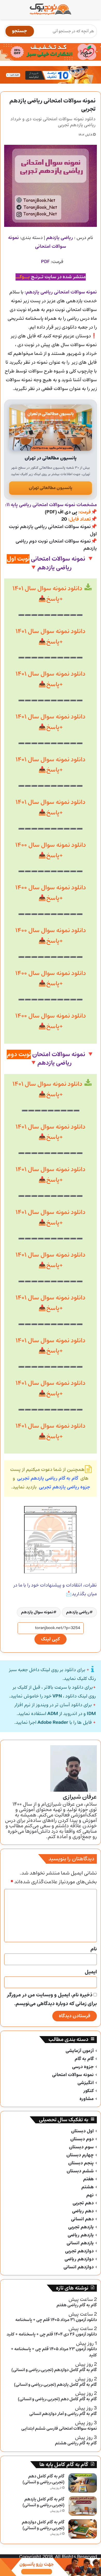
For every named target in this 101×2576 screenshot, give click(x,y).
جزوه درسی (83, 2067)
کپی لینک (51, 1639)
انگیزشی (86, 2083)
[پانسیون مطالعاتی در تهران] (51, 428)
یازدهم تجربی (81, 2227)
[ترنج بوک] (51, 10)
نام (94, 1949)
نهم (90, 2195)
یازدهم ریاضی (81, 2235)
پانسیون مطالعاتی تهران (51, 488)
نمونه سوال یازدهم (37, 1612)
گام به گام (84, 2059)
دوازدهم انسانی (79, 2267)
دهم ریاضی (83, 2211)
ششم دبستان (80, 2171)
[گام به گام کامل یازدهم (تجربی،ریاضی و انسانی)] (83, 2506)
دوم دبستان (82, 2139)
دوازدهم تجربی (79, 2251)
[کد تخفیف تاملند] (51, 75)
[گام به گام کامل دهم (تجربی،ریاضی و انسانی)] (83, 2483)
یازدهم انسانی (80, 2243)
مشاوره (87, 2099)
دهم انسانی (82, 2219)
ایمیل (91, 1972)
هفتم (88, 2179)
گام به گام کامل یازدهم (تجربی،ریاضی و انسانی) (44, 2502)
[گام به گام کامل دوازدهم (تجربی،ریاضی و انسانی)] (83, 2529)
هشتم (88, 2187)
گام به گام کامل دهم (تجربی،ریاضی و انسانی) (44, 2479)
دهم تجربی (83, 2203)
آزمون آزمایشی (80, 2051)
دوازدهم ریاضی (79, 2259)
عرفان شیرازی (80, 1797)
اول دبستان (82, 2131)
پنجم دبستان (81, 2163)
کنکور (88, 2091)
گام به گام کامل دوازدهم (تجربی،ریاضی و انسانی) (43, 2525)
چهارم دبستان (80, 2155)
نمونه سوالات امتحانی (73, 2075)
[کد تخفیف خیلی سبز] (51, 52)
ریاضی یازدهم (78, 1612)
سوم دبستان (81, 2147)
